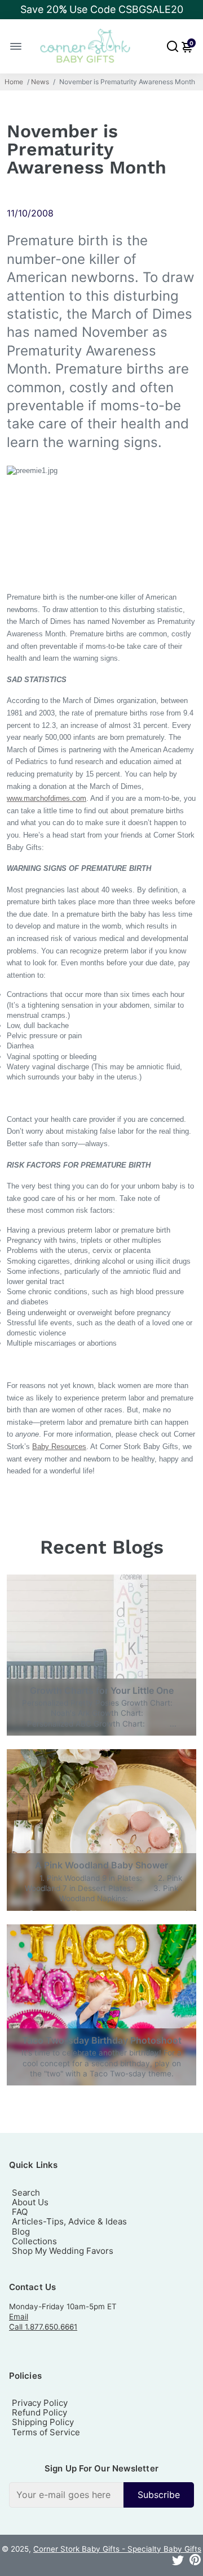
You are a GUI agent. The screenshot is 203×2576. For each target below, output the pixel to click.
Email (19, 2317)
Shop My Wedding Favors (63, 2251)
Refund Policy (39, 2412)
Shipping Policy (43, 2422)
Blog (21, 2232)
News (40, 82)
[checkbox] (101, 2495)
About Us (30, 2202)
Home (14, 82)
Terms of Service (46, 2432)
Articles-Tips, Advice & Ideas (69, 2221)
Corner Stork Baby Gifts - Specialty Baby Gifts (117, 2549)
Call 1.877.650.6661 (43, 2327)
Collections (34, 2241)
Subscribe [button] (159, 2495)
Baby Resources (59, 1447)
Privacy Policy (40, 2403)
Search (26, 2193)
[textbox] (66, 2495)
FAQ (20, 2212)
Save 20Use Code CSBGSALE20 (102, 9)
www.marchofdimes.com (47, 798)
